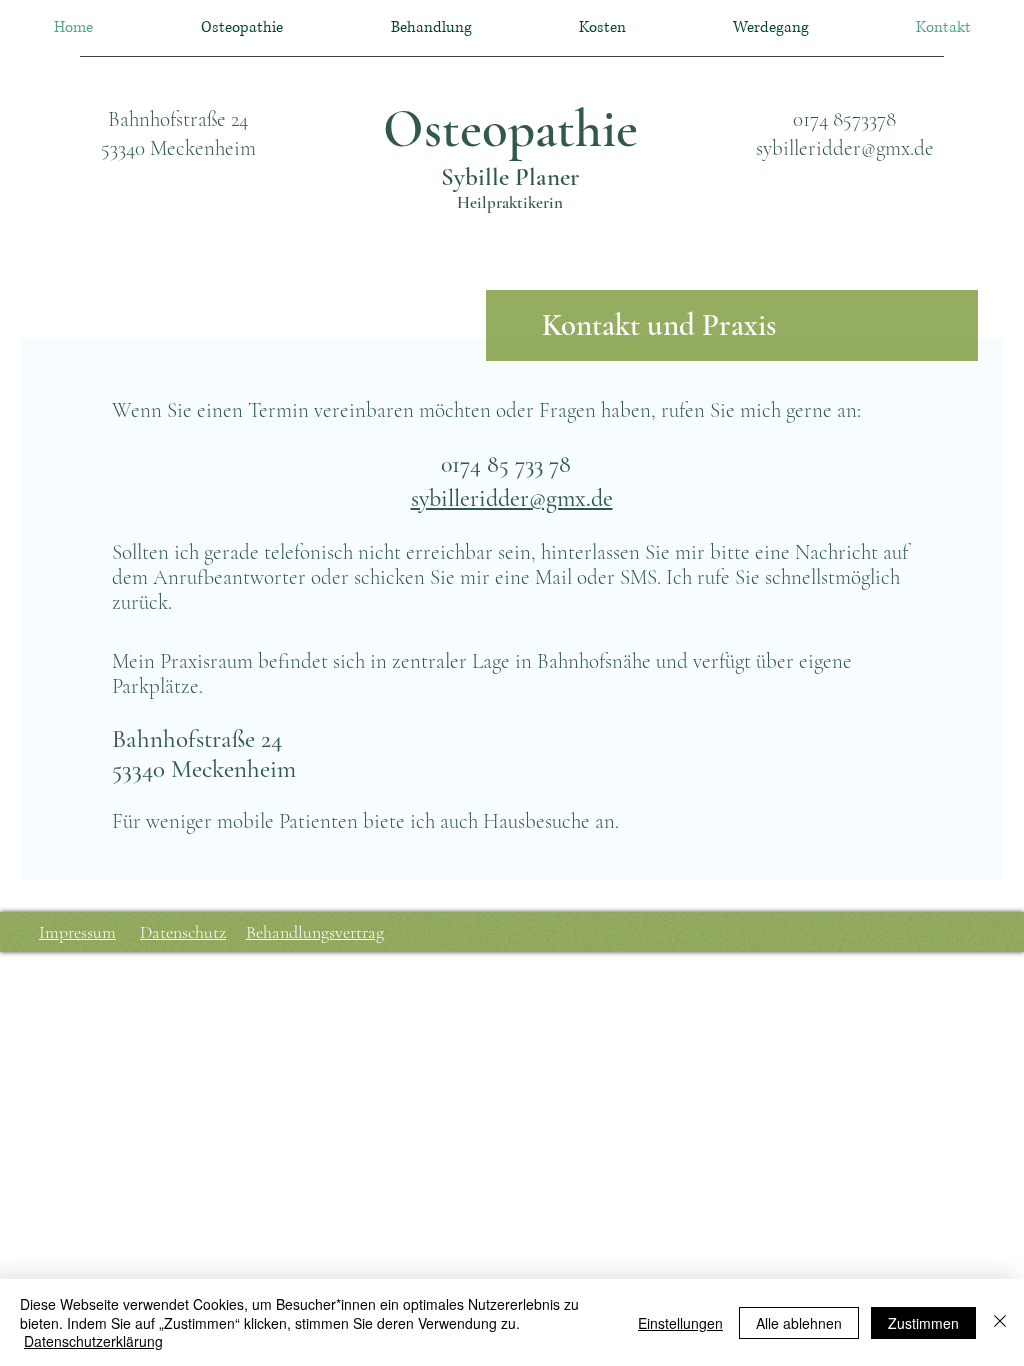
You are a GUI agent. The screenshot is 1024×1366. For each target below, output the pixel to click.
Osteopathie (510, 129)
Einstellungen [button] (680, 1323)
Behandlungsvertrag (315, 932)
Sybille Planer (510, 177)
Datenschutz (183, 932)
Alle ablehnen (799, 1323)
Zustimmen (923, 1323)
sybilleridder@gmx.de (845, 148)
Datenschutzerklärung (93, 1341)
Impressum (77, 932)
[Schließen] (1000, 1322)
